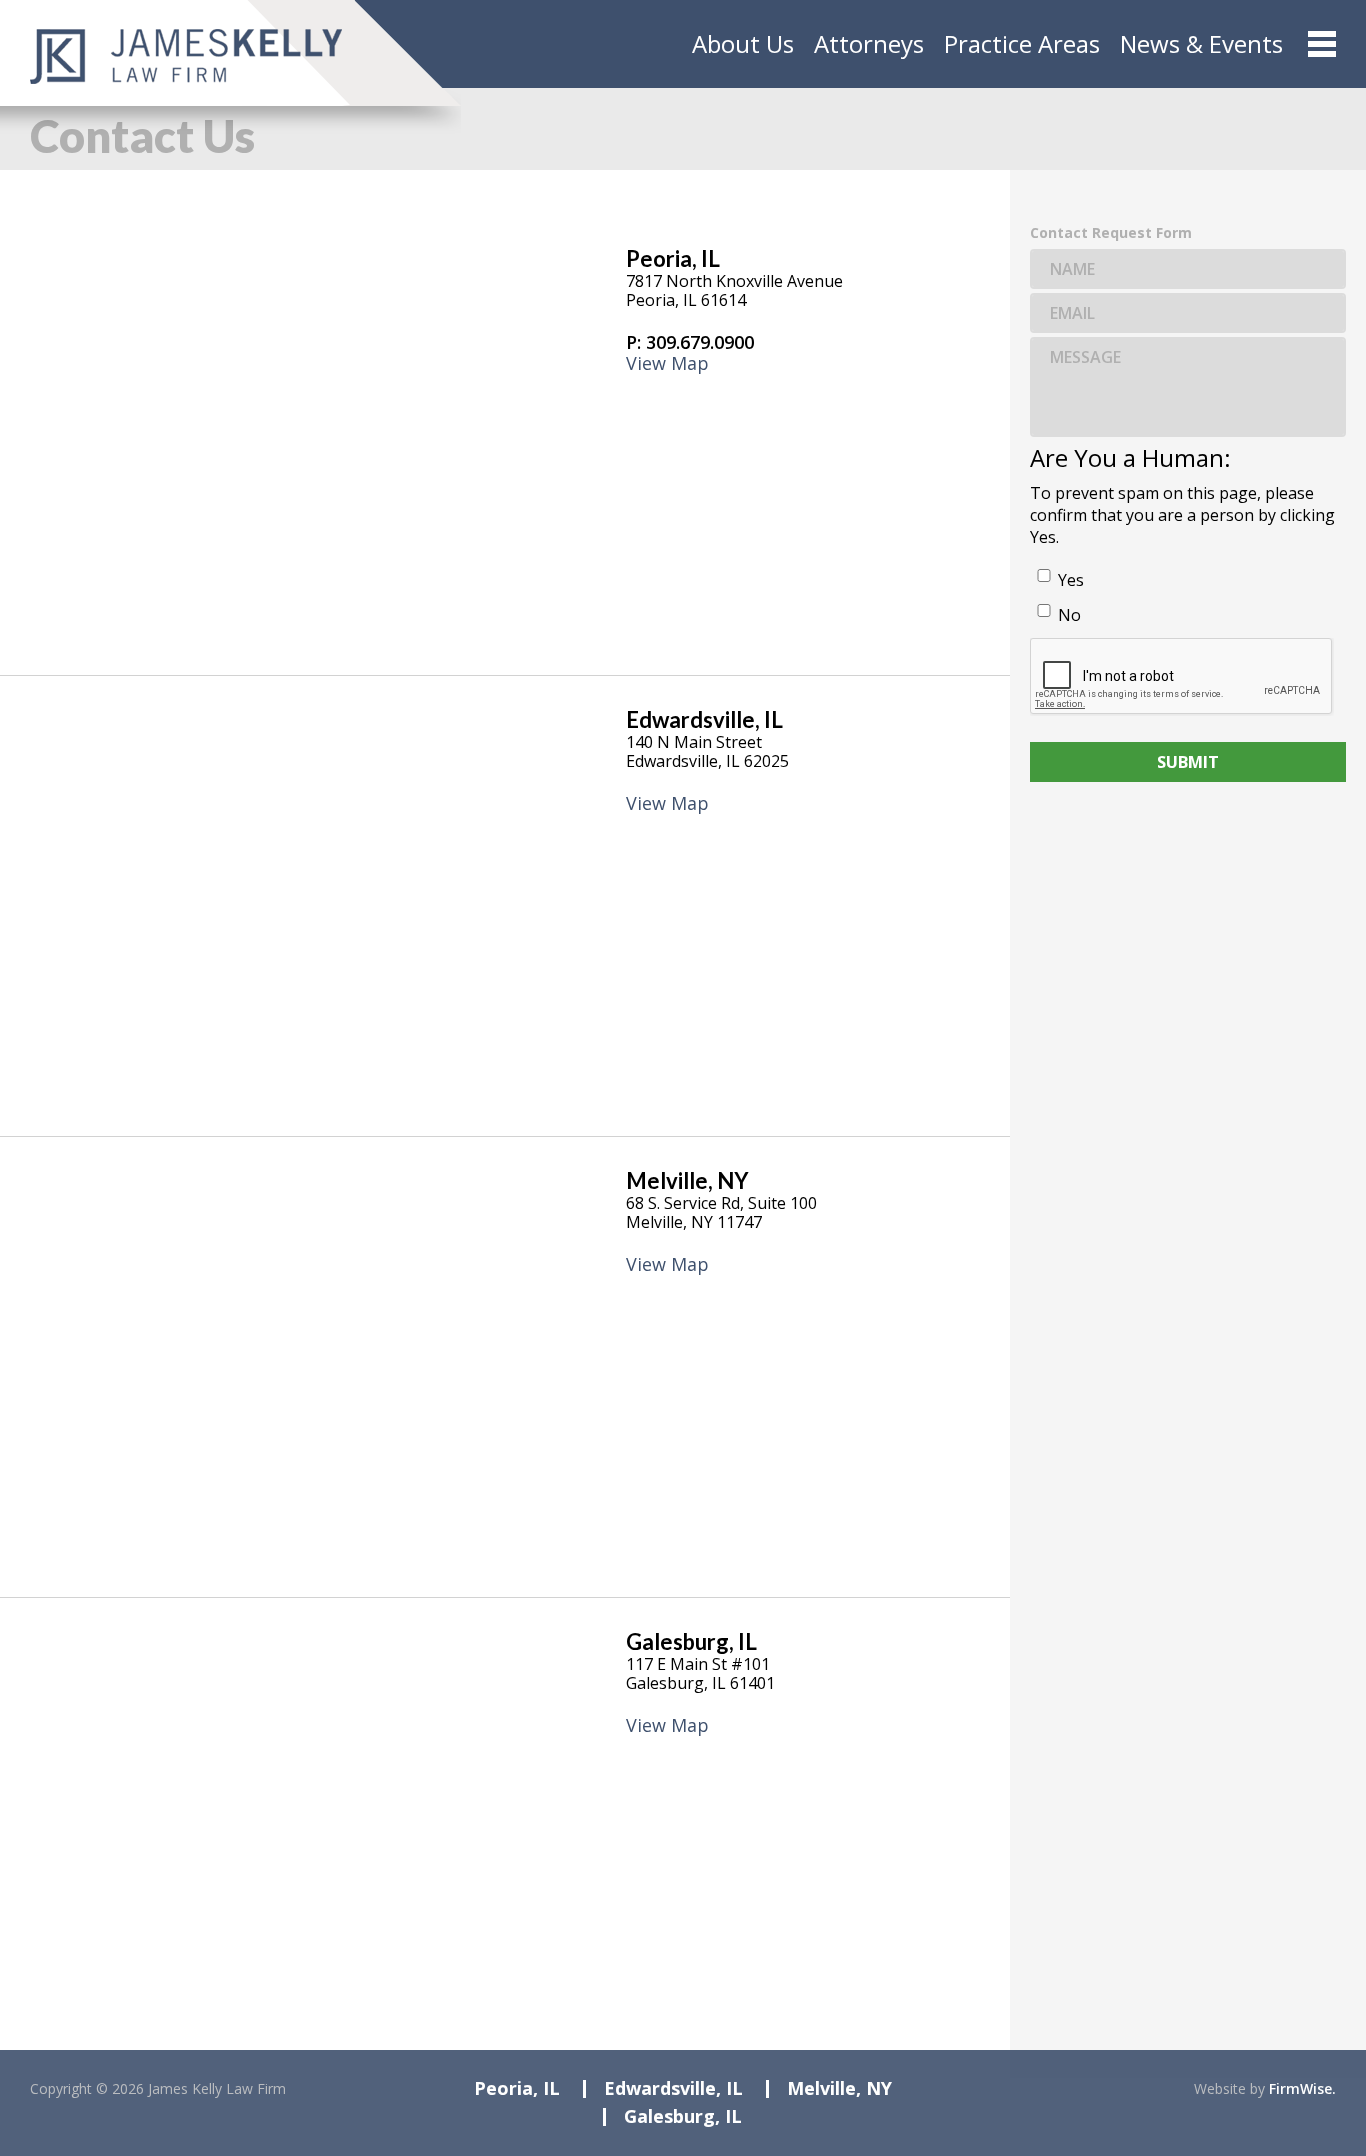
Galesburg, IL (691, 1641)
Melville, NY (687, 1180)
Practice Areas (1022, 44)
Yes (1071, 580)
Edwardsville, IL (704, 719)
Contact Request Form (1111, 233)
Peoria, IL (673, 258)
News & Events (1201, 44)
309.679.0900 (700, 342)
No (1069, 615)
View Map (667, 363)
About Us (743, 44)
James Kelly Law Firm (217, 2088)
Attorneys (869, 44)
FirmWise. (1302, 2088)
